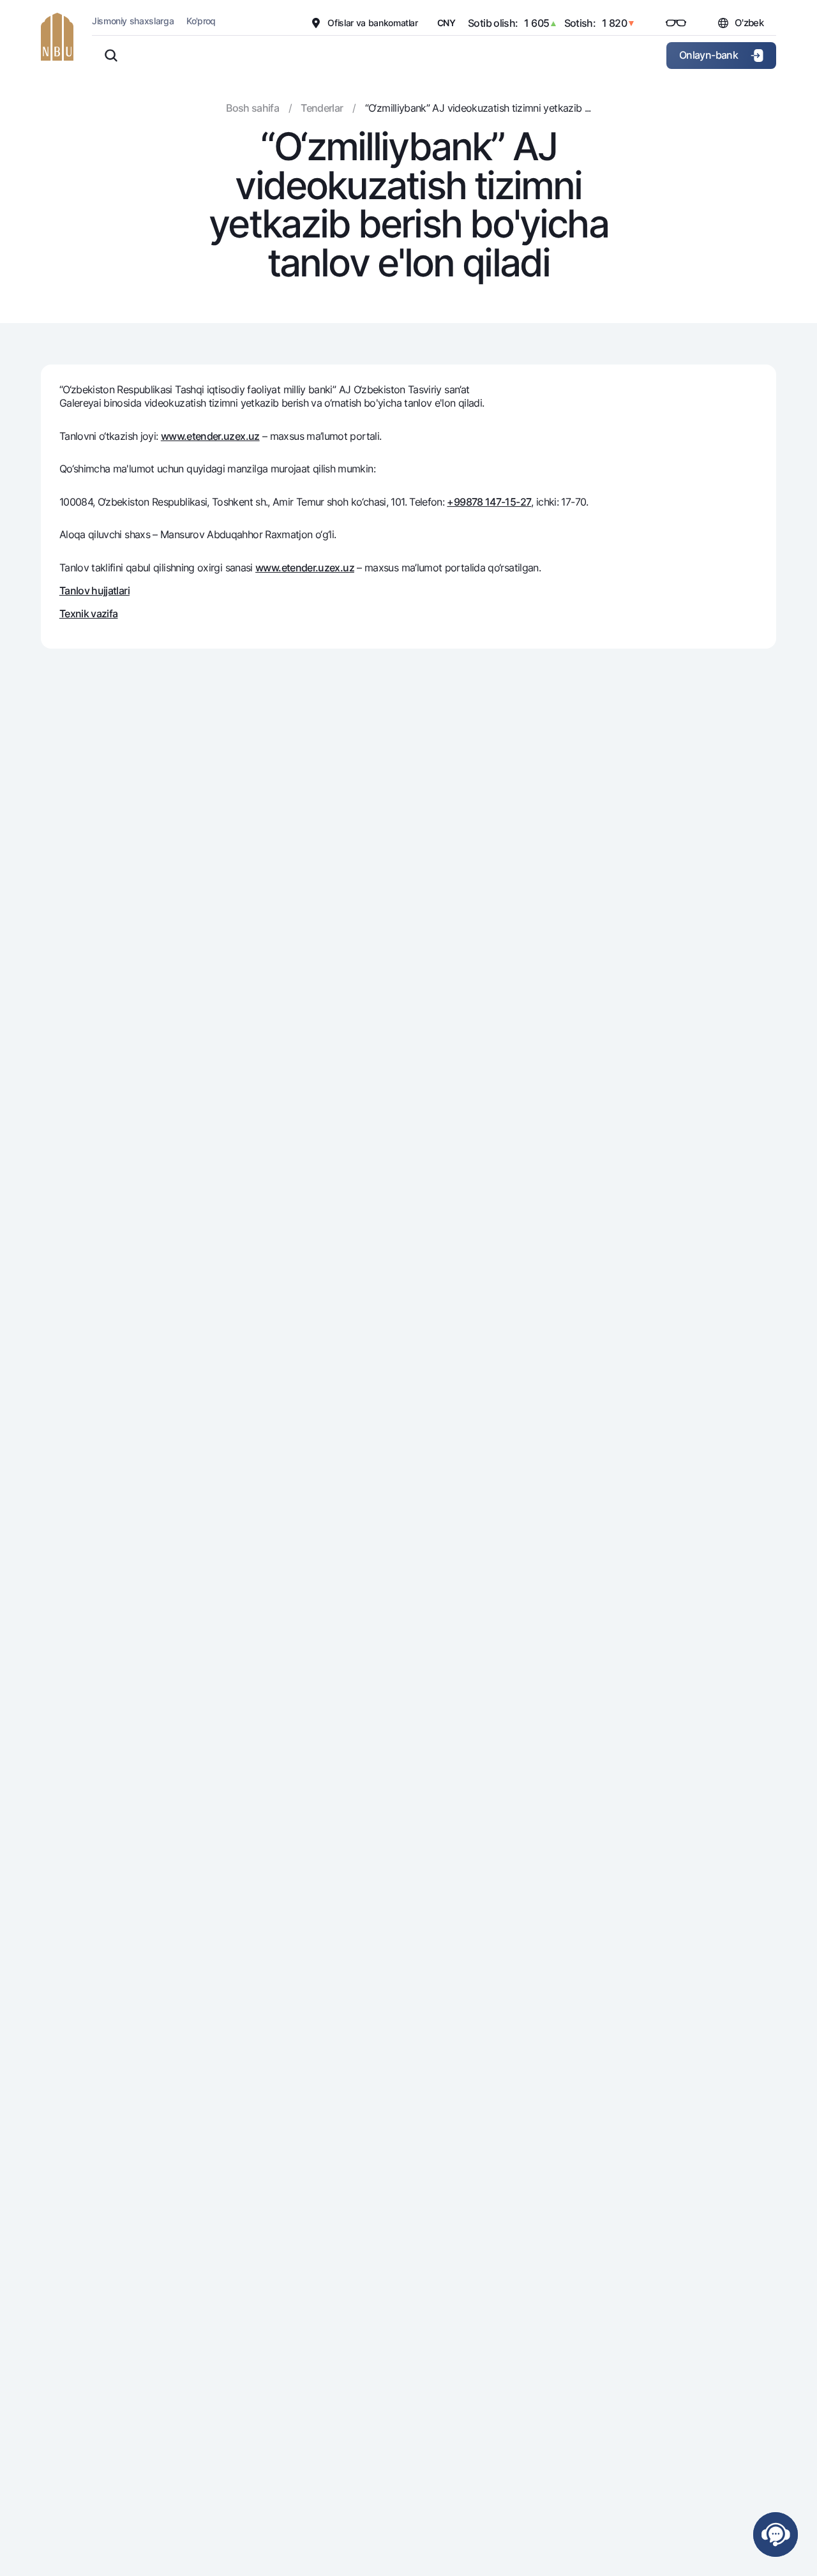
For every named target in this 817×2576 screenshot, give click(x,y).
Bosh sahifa (252, 108)
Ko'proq (201, 21)
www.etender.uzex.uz (210, 436)
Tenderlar (322, 108)
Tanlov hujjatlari (94, 591)
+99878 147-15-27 (489, 502)
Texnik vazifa (89, 614)
